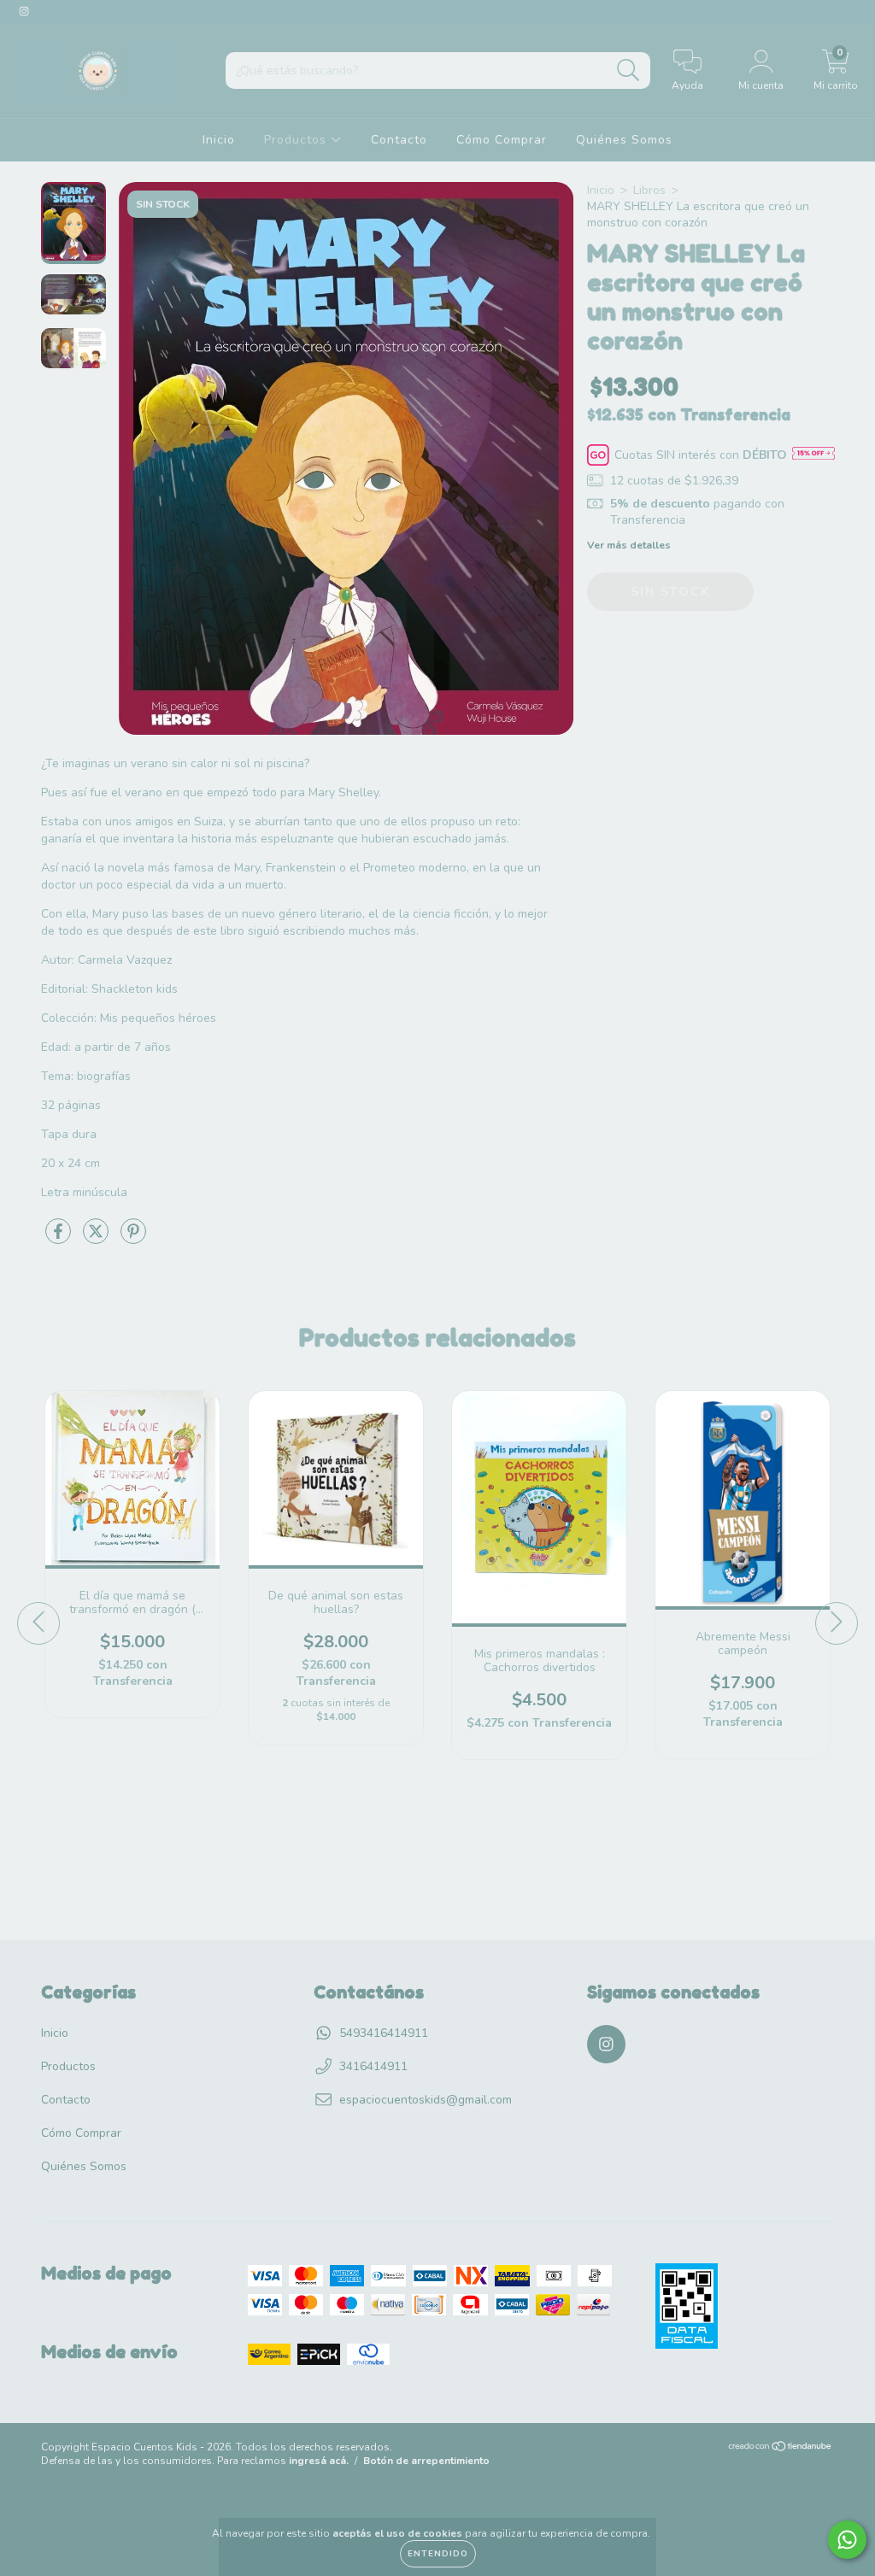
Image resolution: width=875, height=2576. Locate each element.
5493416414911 (384, 2033)
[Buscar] (628, 70)
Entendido (438, 2554)
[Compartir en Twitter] (97, 1238)
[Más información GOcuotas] (813, 455)
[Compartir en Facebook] (60, 1238)
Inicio (219, 140)
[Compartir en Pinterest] (133, 1238)
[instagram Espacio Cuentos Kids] (24, 12)
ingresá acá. (319, 2461)
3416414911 (373, 2066)
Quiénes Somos (624, 140)
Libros (649, 190)
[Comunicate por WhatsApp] (847, 2540)
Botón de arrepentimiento (426, 2461)
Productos (297, 140)
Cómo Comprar (502, 140)
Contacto (399, 140)
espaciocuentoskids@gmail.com (426, 2100)
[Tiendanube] (781, 2449)
